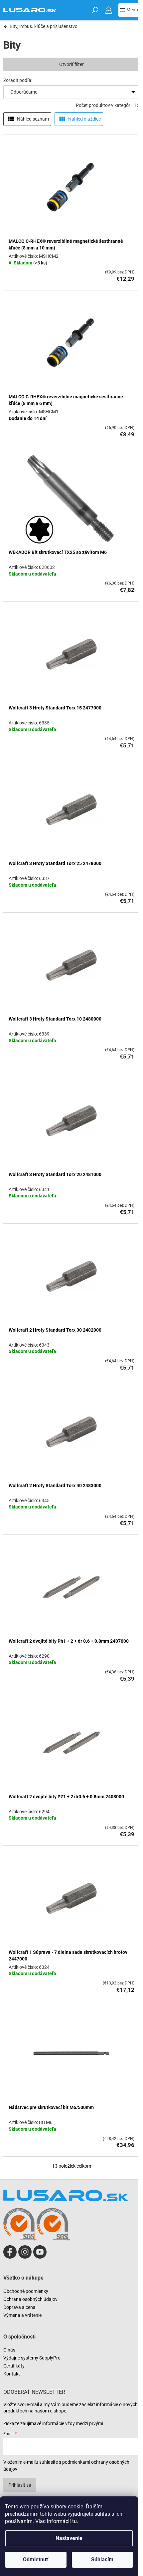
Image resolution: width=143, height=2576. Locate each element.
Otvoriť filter (71, 64)
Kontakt (12, 2374)
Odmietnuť (36, 2560)
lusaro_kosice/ (25, 2252)
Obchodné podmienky (26, 2291)
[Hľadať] (95, 10)
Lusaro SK (10, 2252)
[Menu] (129, 10)
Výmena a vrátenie (22, 2315)
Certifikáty (14, 2366)
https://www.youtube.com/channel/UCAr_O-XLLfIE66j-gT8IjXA (40, 2252)
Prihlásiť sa (20, 2485)
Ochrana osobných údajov (30, 2299)
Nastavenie (69, 2538)
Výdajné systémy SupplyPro (32, 2358)
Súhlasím (102, 2560)
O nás (9, 2350)
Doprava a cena (19, 2307)
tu (74, 2521)
